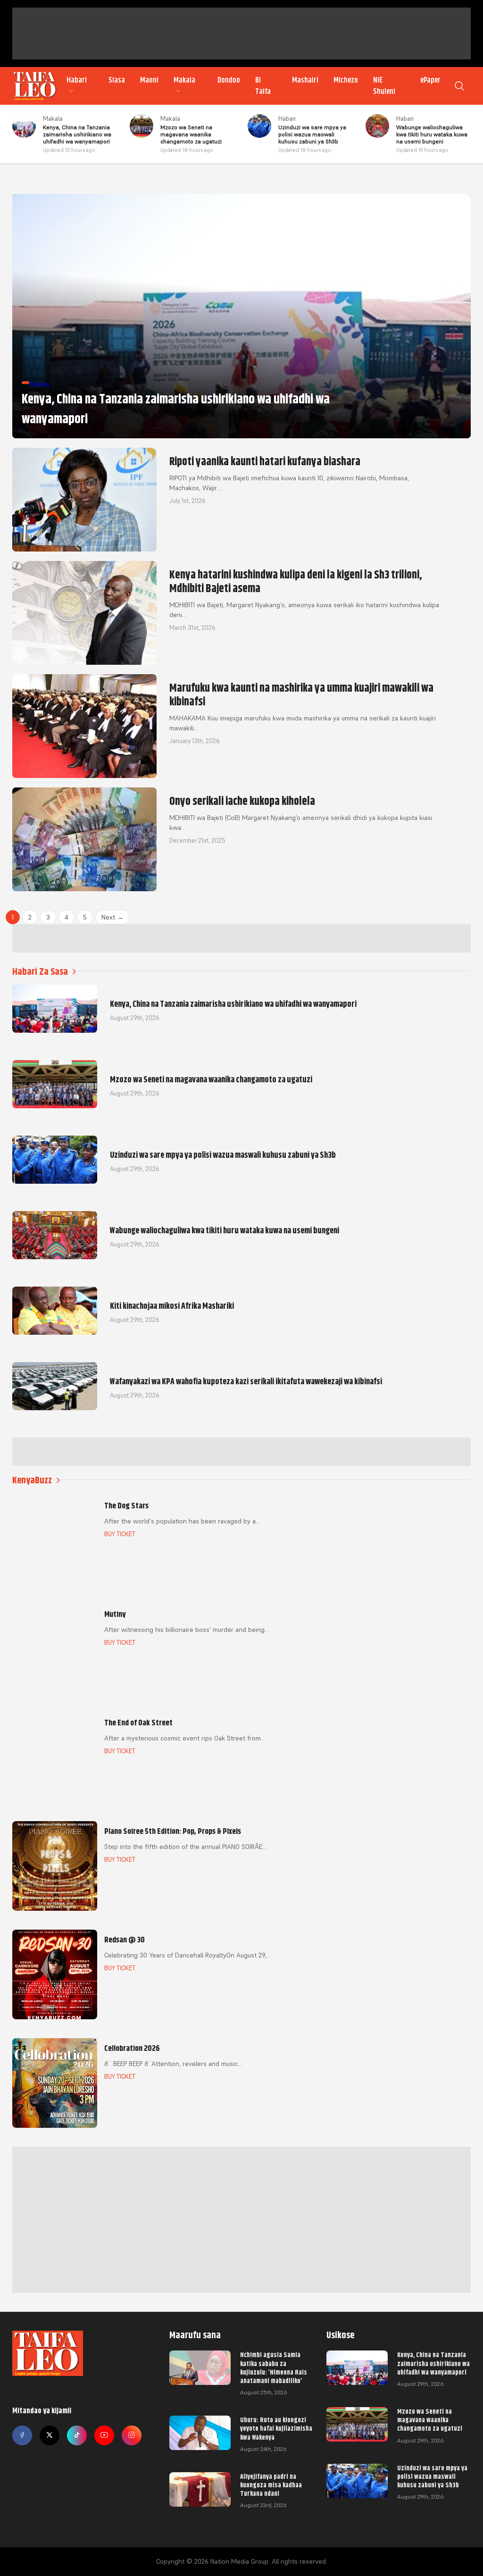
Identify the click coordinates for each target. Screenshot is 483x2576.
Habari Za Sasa (40, 972)
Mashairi (305, 80)
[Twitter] (50, 2435)
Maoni (149, 80)
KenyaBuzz (32, 1480)
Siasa (117, 80)
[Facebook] (22, 2435)
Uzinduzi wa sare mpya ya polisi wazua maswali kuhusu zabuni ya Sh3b (432, 2476)
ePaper (430, 80)
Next (112, 917)
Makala (184, 80)
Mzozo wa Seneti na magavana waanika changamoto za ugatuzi (430, 2420)
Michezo (346, 80)
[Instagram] (132, 2435)
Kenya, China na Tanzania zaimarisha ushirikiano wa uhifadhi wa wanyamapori (433, 2363)
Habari (77, 80)
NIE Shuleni (384, 86)
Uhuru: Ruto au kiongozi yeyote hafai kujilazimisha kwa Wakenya (276, 2428)
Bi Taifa (263, 86)
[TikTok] (77, 2435)
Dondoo (229, 80)
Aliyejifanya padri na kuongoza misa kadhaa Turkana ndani (271, 2485)
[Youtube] (104, 2435)
